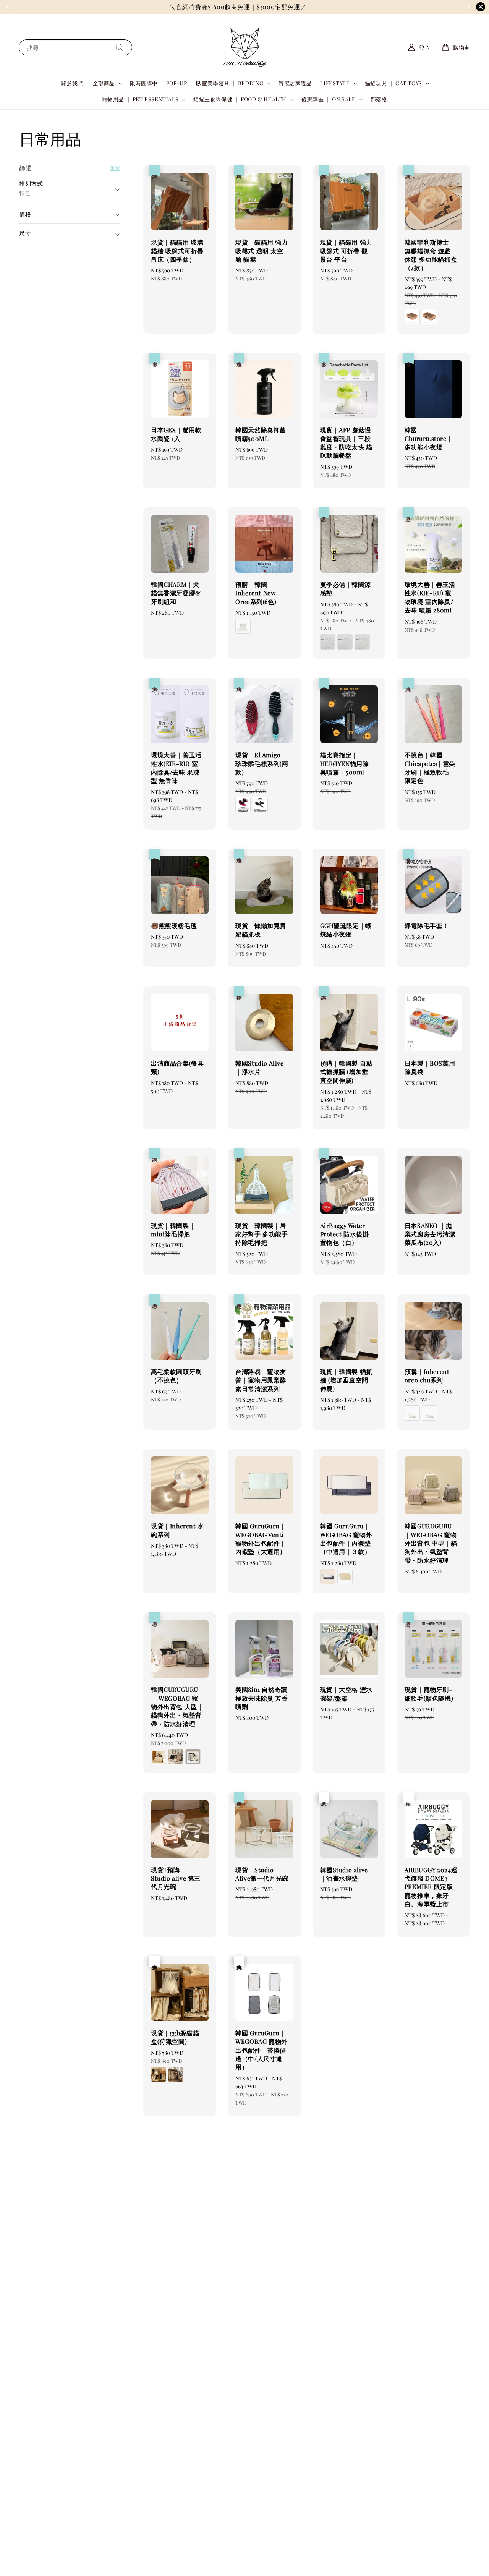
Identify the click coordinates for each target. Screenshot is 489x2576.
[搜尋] (120, 47)
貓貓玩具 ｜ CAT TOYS (393, 83)
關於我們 (72, 83)
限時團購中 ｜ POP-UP (158, 83)
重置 (115, 168)
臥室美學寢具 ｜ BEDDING (230, 83)
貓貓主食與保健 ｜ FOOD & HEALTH (240, 99)
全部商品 (104, 83)
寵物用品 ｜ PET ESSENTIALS (140, 99)
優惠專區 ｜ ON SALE (328, 99)
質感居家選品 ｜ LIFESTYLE (314, 83)
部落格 (379, 99)
